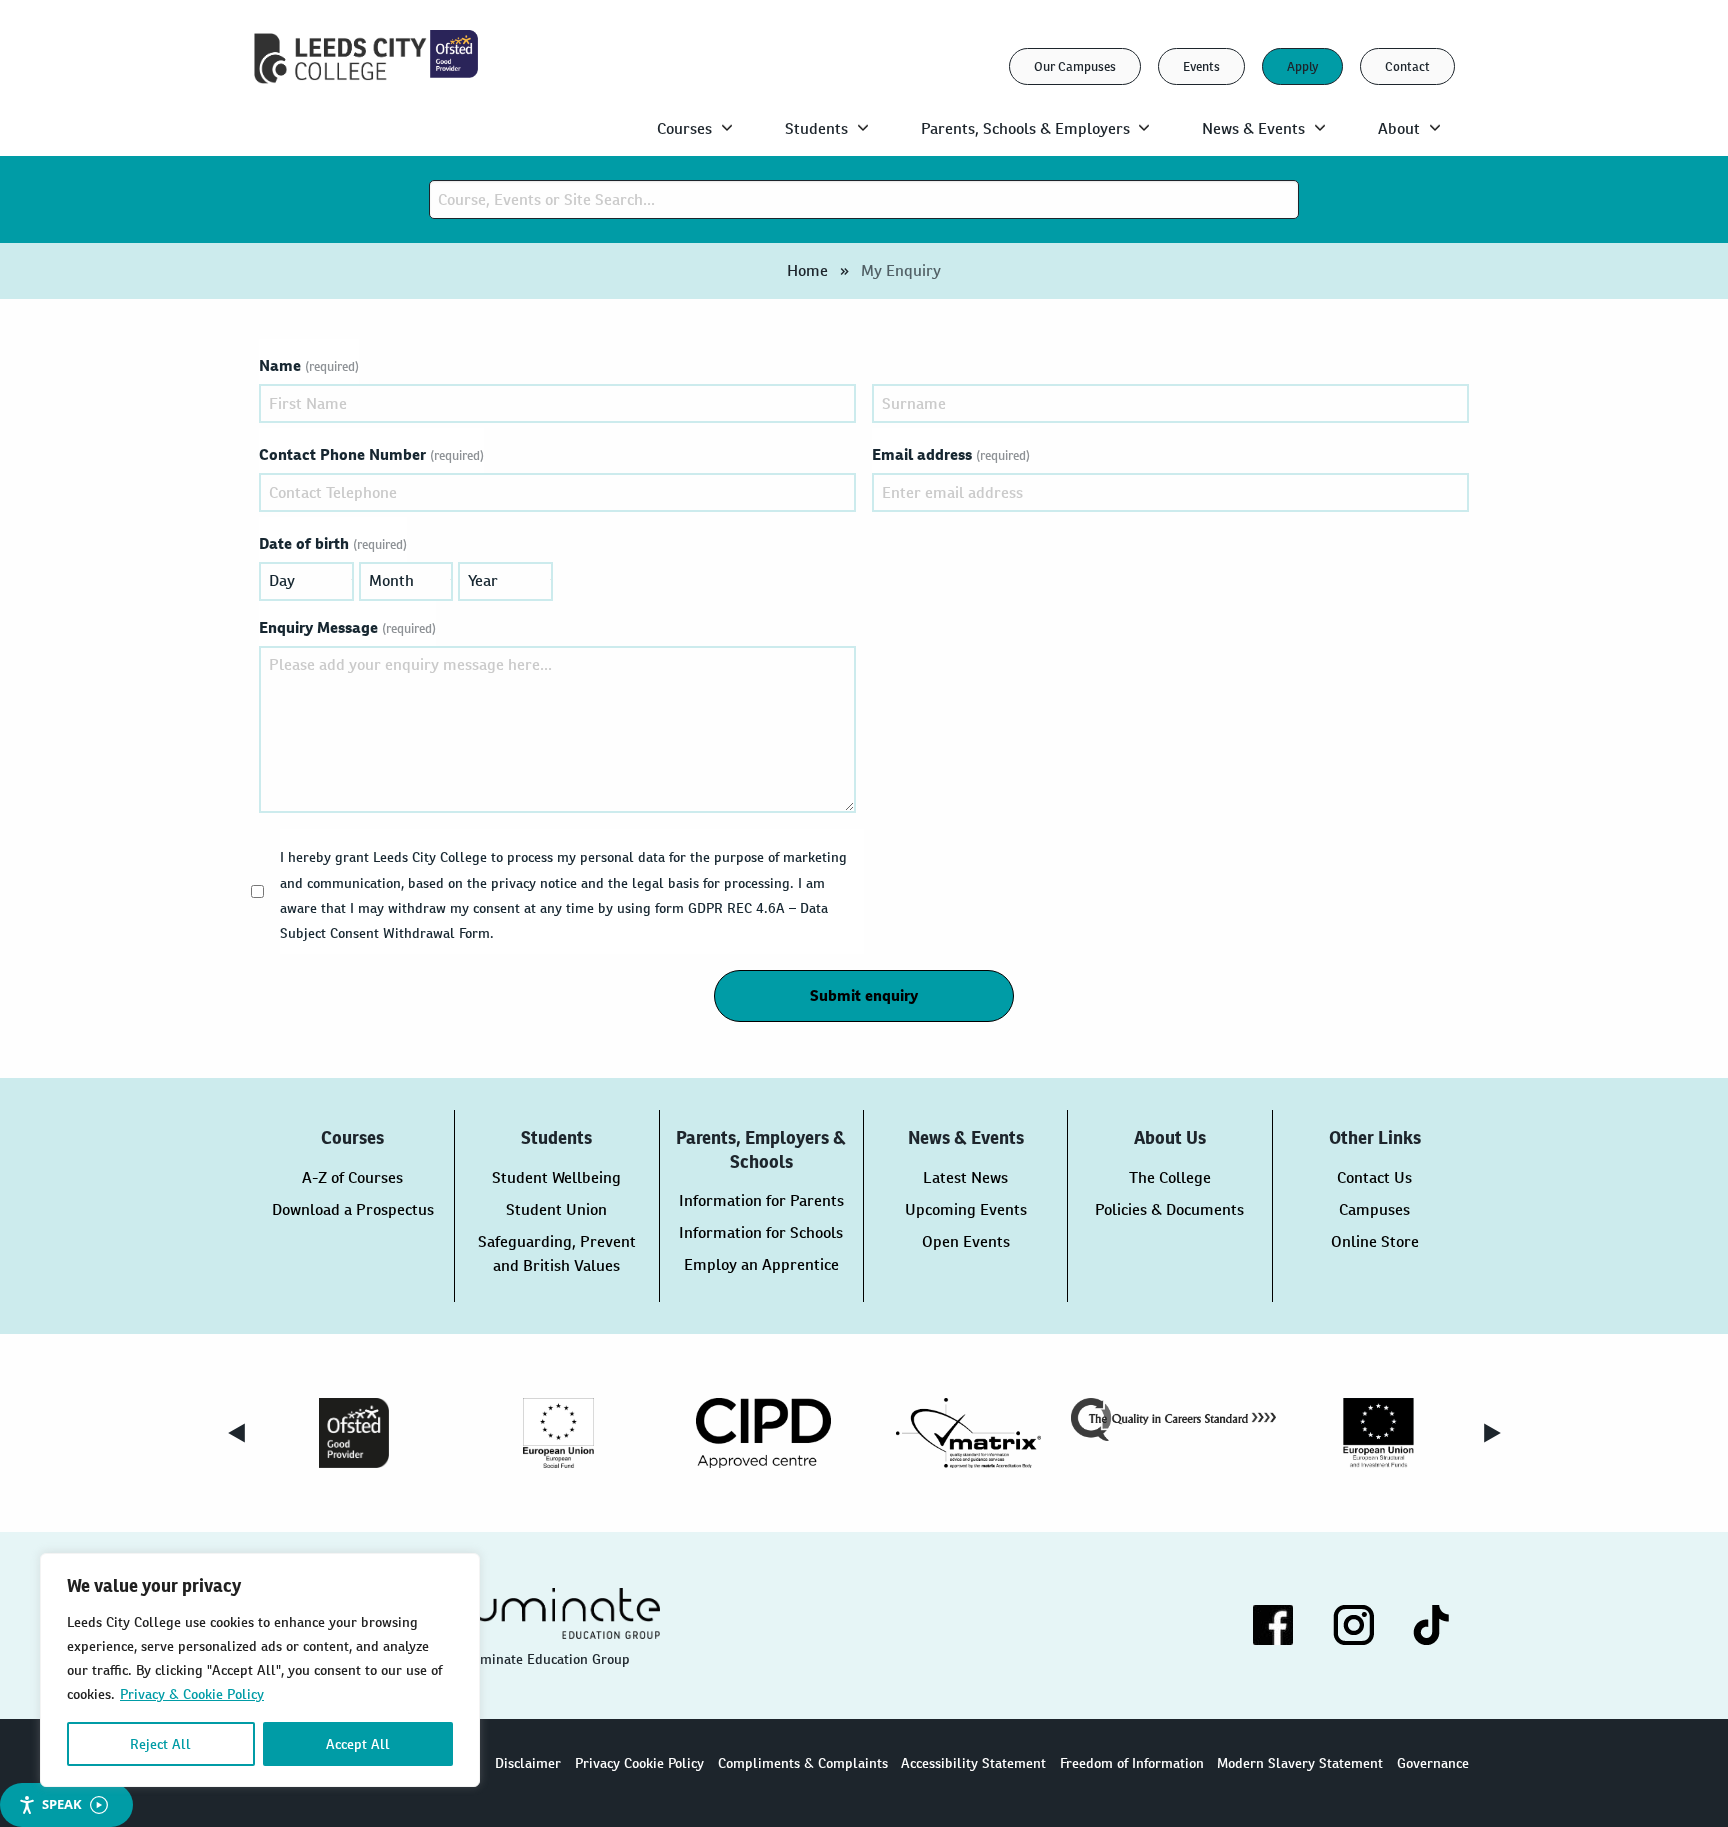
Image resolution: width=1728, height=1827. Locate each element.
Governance (1433, 1763)
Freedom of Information (1132, 1763)
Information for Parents (761, 1200)
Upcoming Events (966, 1209)
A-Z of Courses (352, 1177)
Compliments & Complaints (803, 1763)
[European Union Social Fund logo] (558, 1433)
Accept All (358, 1744)
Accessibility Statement (973, 1763)
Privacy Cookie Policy (639, 1763)
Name (309, 365)
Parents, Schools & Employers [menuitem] (1025, 128)
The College (1170, 1177)
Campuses (1374, 1209)
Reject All (160, 1744)
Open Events (966, 1241)
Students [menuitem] (816, 128)
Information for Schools (761, 1232)
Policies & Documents (1169, 1209)
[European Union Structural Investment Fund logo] (1378, 1433)
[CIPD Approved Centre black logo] (763, 1433)
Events (1201, 66)
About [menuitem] (1399, 128)
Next (1492, 1433)
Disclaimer (528, 1763)
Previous (236, 1433)
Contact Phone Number (371, 454)
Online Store (1375, 1241)
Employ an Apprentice (761, 1264)
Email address (951, 454)
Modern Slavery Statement (1300, 1763)
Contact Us (1374, 1177)
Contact (1407, 66)
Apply (1302, 66)
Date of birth (333, 543)
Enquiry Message (347, 627)
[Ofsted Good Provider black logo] (353, 1433)
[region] (260, 1670)
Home (807, 270)
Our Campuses (1075, 66)
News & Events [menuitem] (1253, 128)
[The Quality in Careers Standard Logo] (1173, 1420)
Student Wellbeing (556, 1177)
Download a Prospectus (353, 1209)
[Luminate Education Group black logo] (557, 1613)
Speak (62, 1804)
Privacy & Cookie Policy (192, 1694)
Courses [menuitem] (684, 128)
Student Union (556, 1209)
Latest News (965, 1177)
